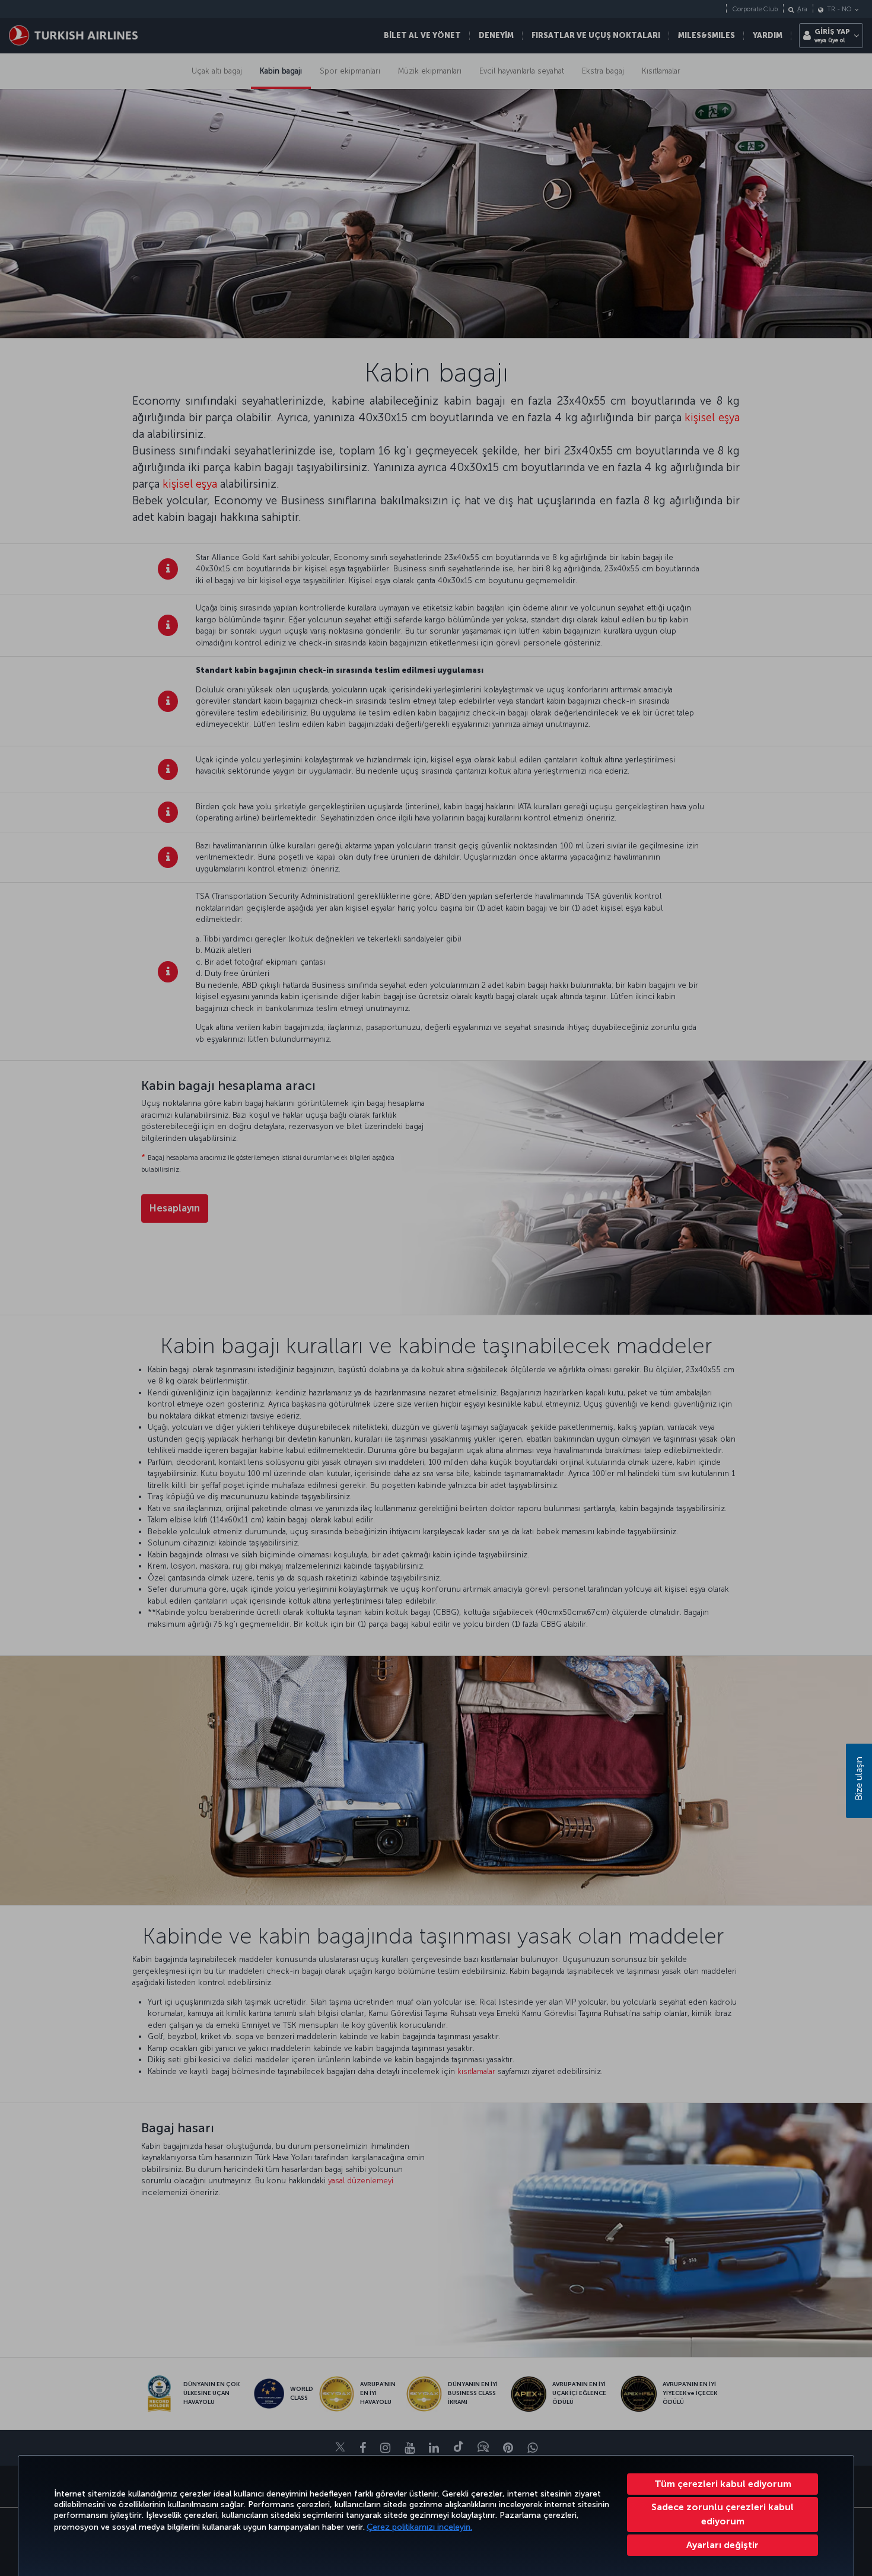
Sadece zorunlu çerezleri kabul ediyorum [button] (723, 2514)
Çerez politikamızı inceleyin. (419, 2527)
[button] (723, 2545)
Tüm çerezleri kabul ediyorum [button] (723, 2484)
